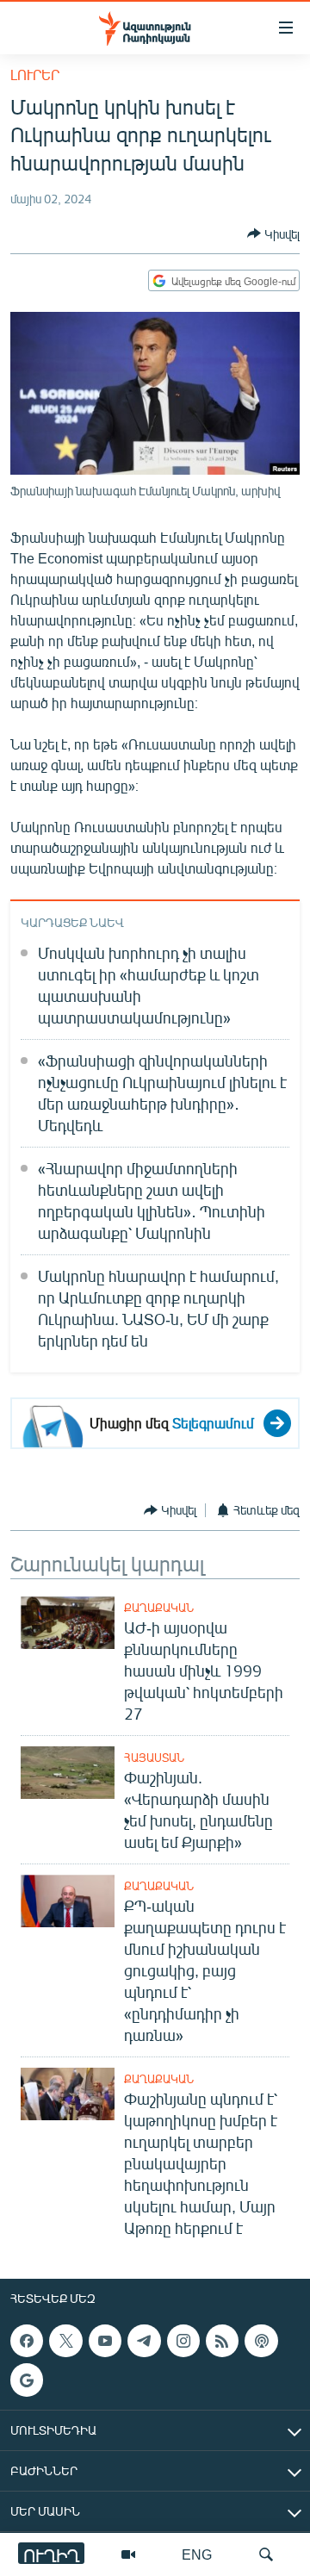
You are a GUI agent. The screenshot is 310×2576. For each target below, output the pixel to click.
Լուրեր (35, 75)
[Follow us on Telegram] (144, 2341)
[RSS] (222, 2341)
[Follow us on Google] (27, 2380)
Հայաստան (154, 1758)
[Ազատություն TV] (128, 2554)
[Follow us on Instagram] (183, 2341)
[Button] (273, 233)
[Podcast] (261, 2341)
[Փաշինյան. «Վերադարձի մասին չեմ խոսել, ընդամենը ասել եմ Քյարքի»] (68, 1773)
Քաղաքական (159, 1608)
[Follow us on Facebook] (27, 2341)
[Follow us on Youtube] (105, 2341)
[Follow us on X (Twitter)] (65, 2341)
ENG (197, 2554)
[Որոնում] (266, 2554)
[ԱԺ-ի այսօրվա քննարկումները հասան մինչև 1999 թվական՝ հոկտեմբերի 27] (68, 1623)
